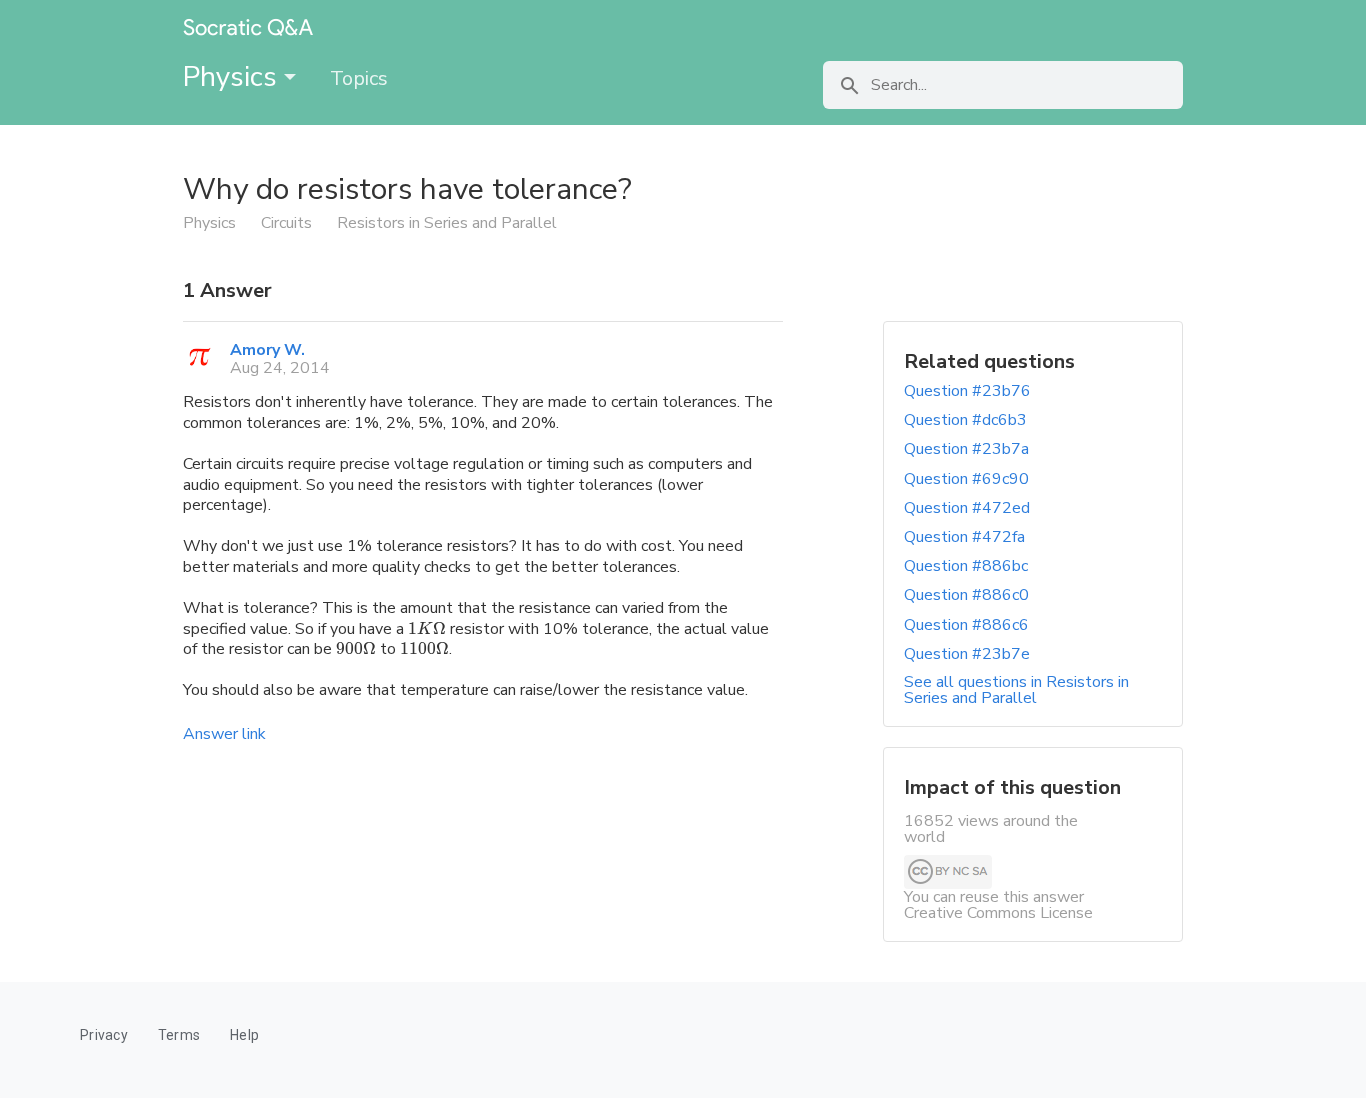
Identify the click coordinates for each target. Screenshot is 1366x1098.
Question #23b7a (966, 449)
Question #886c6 (966, 625)
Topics (359, 78)
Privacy (104, 1035)
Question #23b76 (967, 391)
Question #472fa (964, 537)
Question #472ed (967, 508)
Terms (179, 1035)
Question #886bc (966, 566)
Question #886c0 (966, 595)
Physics (233, 77)
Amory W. (267, 350)
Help (244, 1035)
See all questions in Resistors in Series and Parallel (1016, 690)
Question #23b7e (967, 654)
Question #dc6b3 (965, 420)
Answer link (224, 734)
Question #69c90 (966, 479)
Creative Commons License (998, 913)
